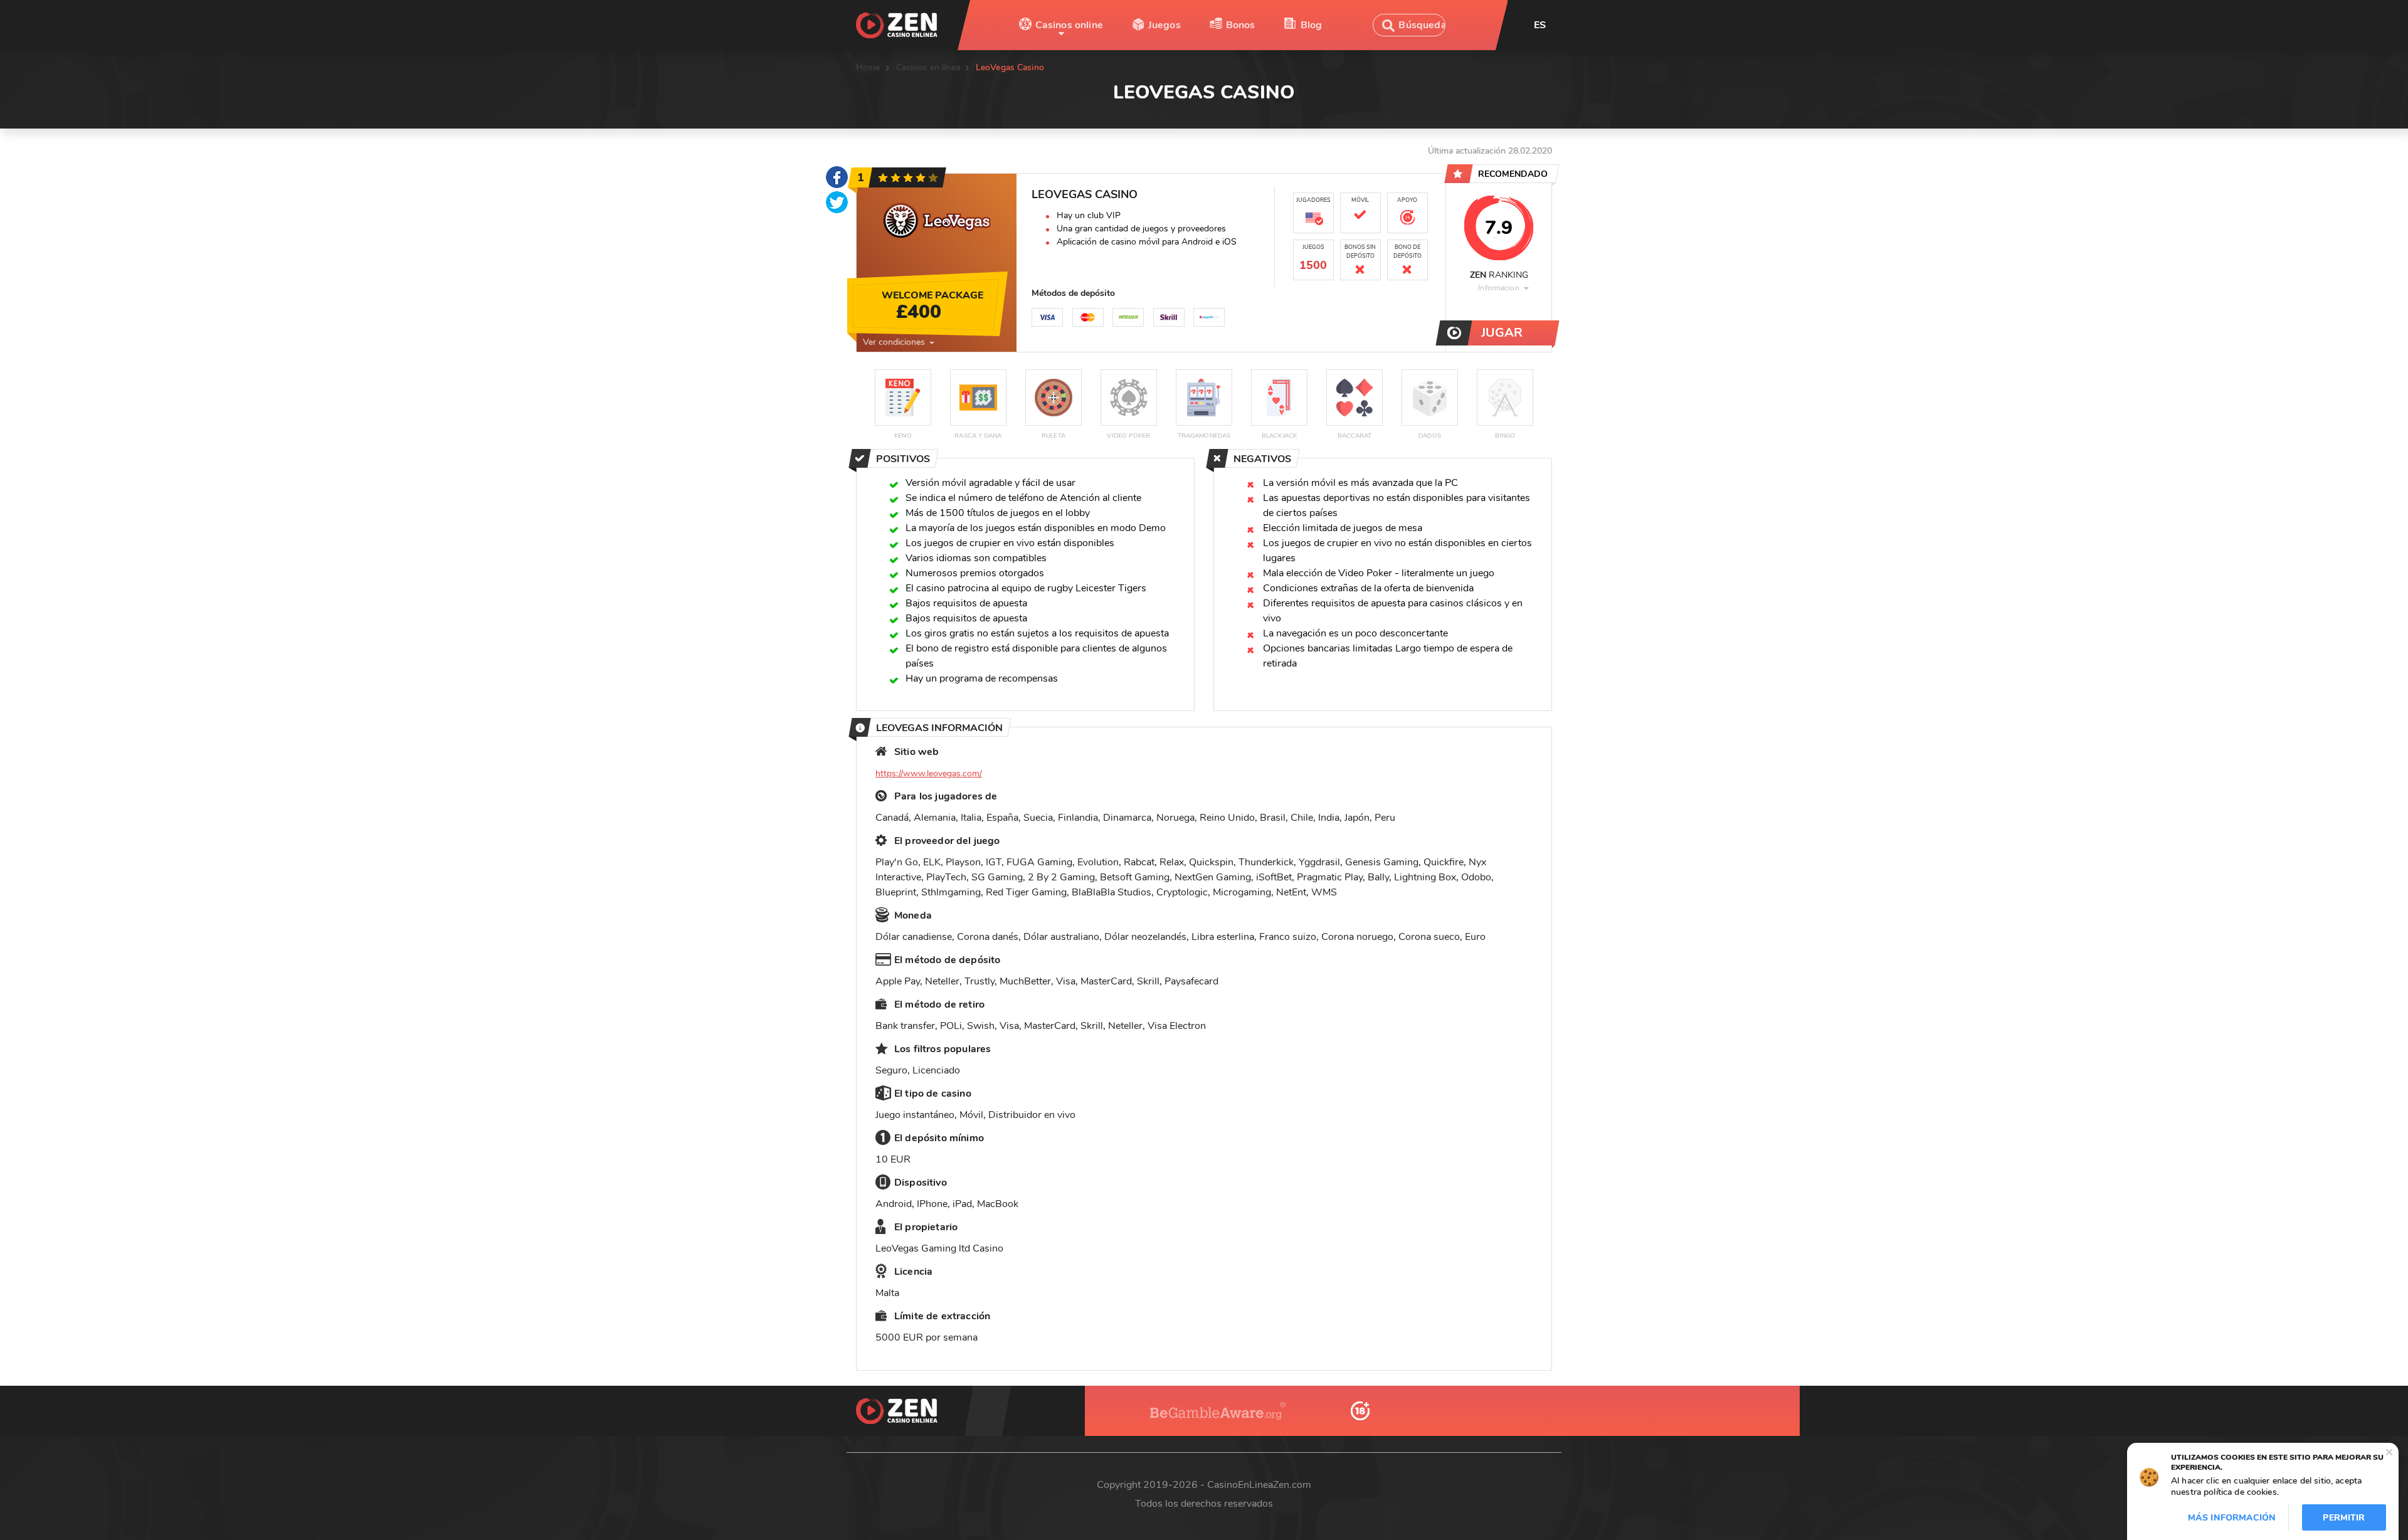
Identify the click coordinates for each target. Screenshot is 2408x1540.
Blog (1312, 25)
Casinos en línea (928, 67)
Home (868, 67)
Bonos (1241, 25)
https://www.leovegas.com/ (929, 773)
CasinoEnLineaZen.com (1259, 1485)
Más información (2232, 1518)
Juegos (1164, 25)
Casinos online (1069, 25)
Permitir (2344, 1518)
